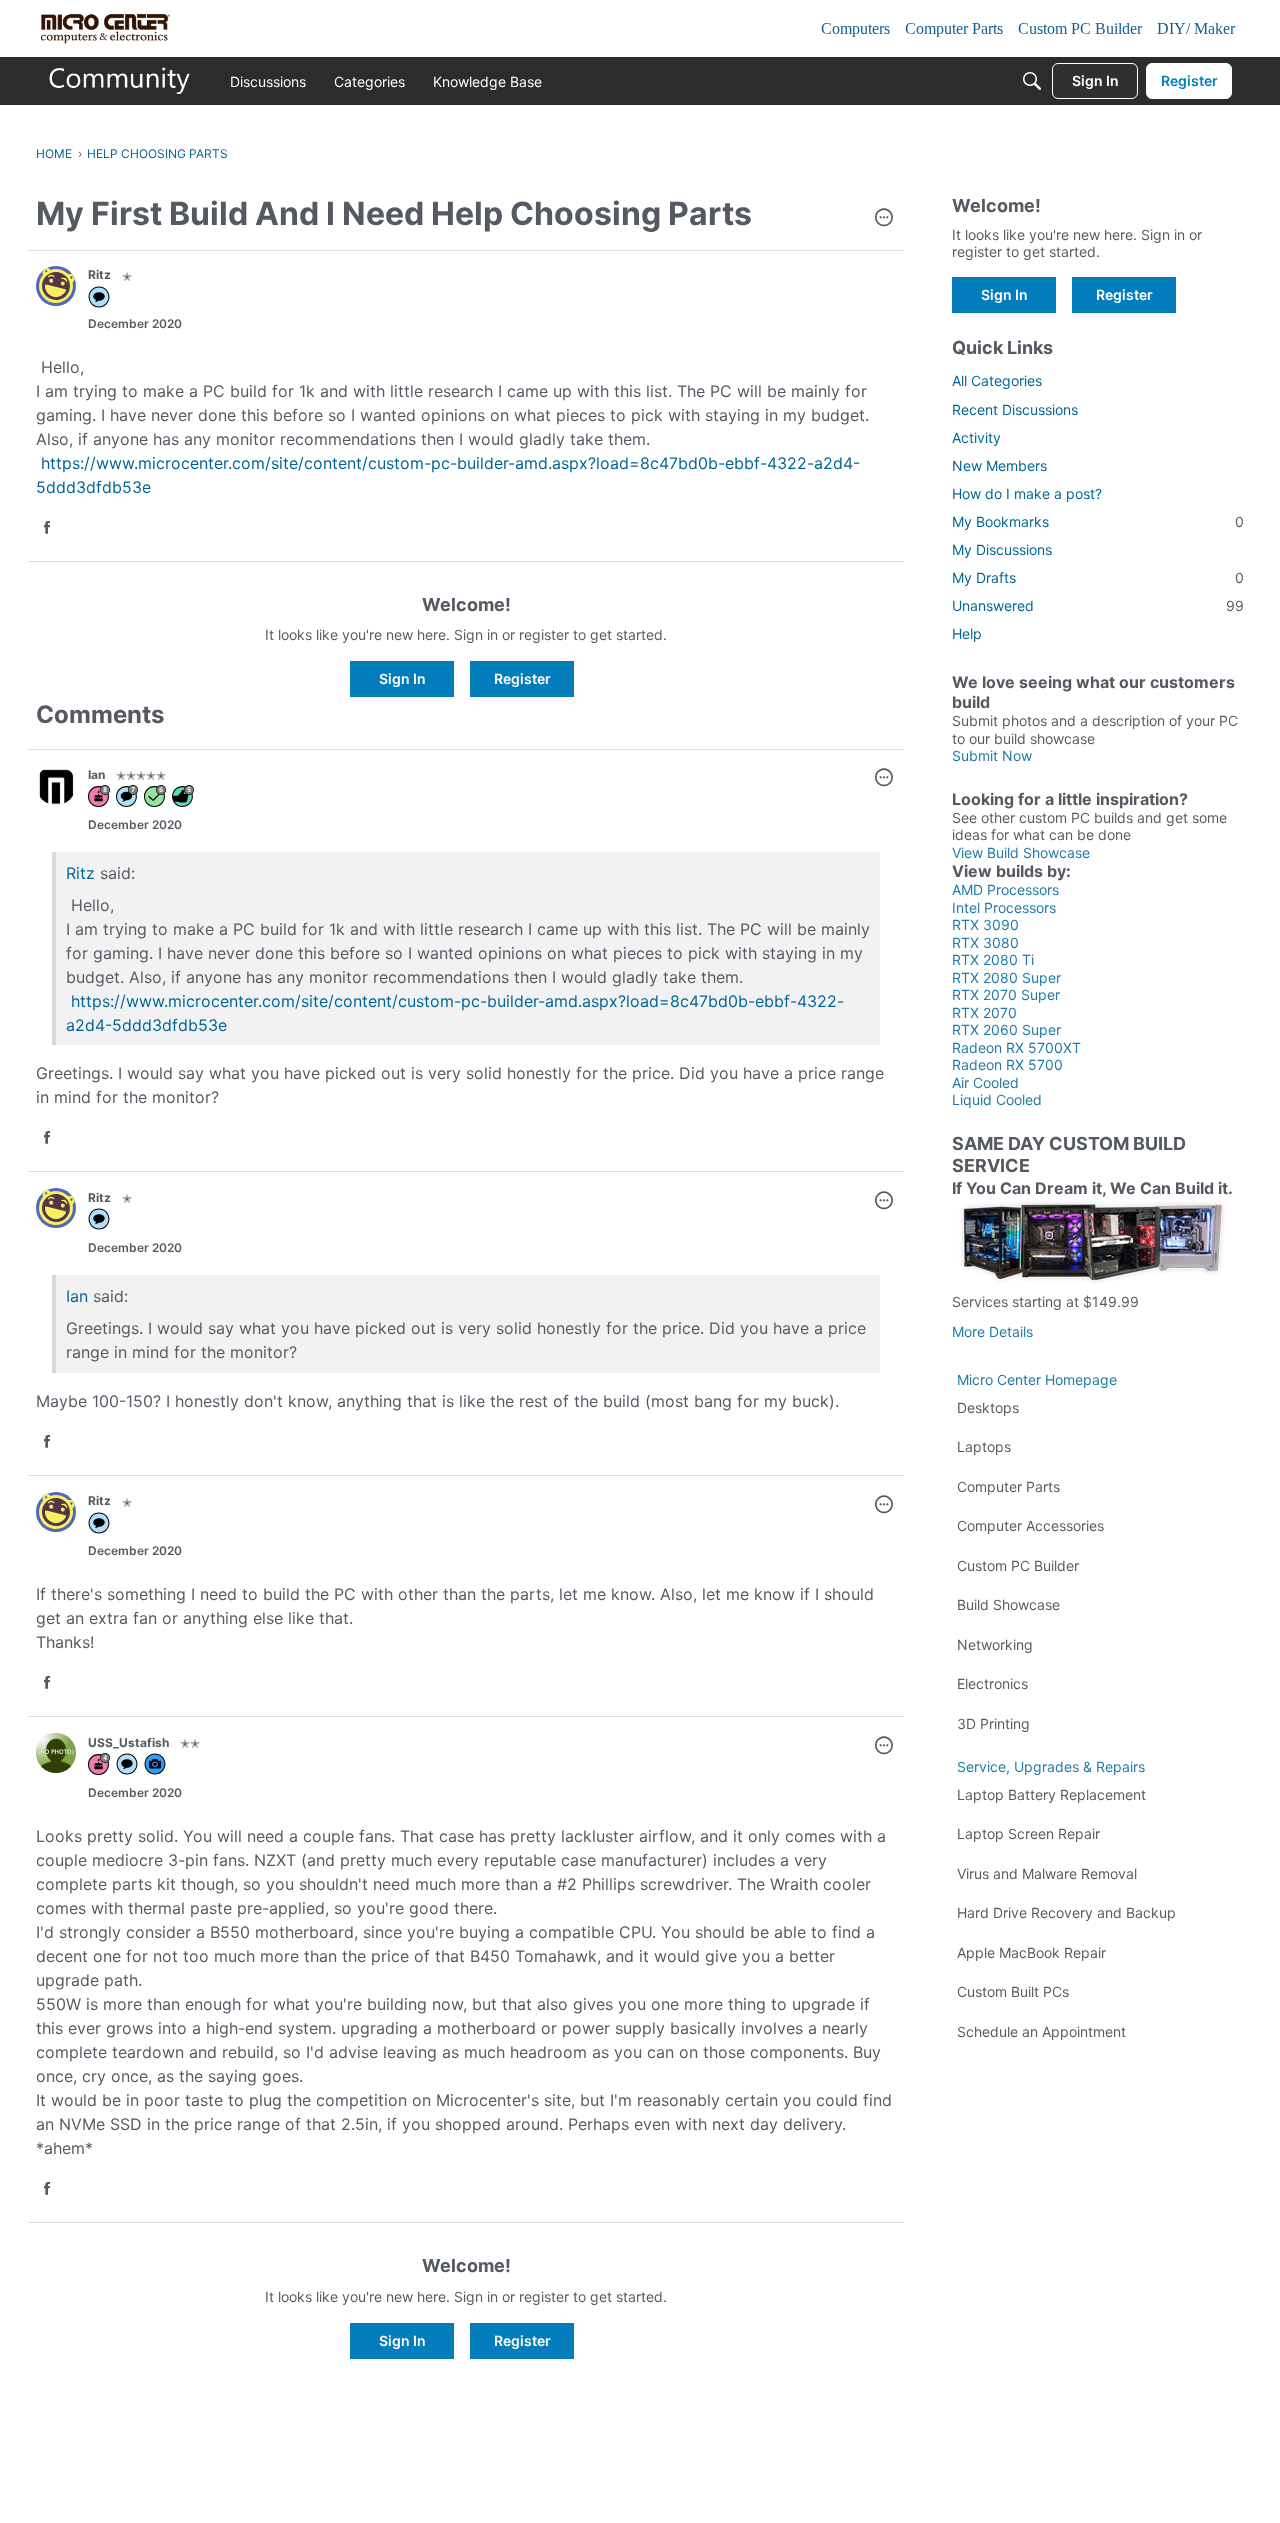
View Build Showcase (1021, 852)
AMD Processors (1005, 889)
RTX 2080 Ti (993, 959)
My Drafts (1098, 577)
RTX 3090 (985, 924)
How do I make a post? (1027, 493)
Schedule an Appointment (1041, 2031)
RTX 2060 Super (1006, 1029)
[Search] (1032, 81)
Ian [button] (96, 774)
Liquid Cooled (997, 1099)
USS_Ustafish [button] (128, 1742)
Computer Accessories (1030, 1525)
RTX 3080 (985, 942)
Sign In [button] (402, 678)
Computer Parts (1008, 1486)
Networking (995, 1644)
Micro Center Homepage (1037, 1379)
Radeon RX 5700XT (1016, 1047)
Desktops (988, 1407)
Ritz (80, 873)
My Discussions (1002, 549)
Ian (77, 1296)
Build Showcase (1008, 1604)
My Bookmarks (1098, 521)
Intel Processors (1004, 907)
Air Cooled (985, 1082)
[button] (884, 219)
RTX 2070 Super (1006, 994)
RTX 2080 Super (1006, 977)
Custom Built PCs (1013, 1991)
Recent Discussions (1015, 409)
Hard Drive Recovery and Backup (1066, 1912)
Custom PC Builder (1018, 1565)
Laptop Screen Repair (1028, 1833)
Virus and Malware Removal (1047, 1873)
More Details (992, 1331)
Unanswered (1098, 605)
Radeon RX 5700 (1007, 1064)
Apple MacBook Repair (1031, 1952)
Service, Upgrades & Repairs (1051, 1766)
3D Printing (993, 1723)
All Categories (997, 380)
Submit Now (992, 755)
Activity (976, 437)
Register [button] (522, 678)
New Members (999, 465)
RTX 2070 (984, 1012)
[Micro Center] (120, 81)
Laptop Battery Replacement (1051, 1794)
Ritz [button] (99, 274)
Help (967, 633)
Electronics (992, 1683)
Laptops (984, 1446)
